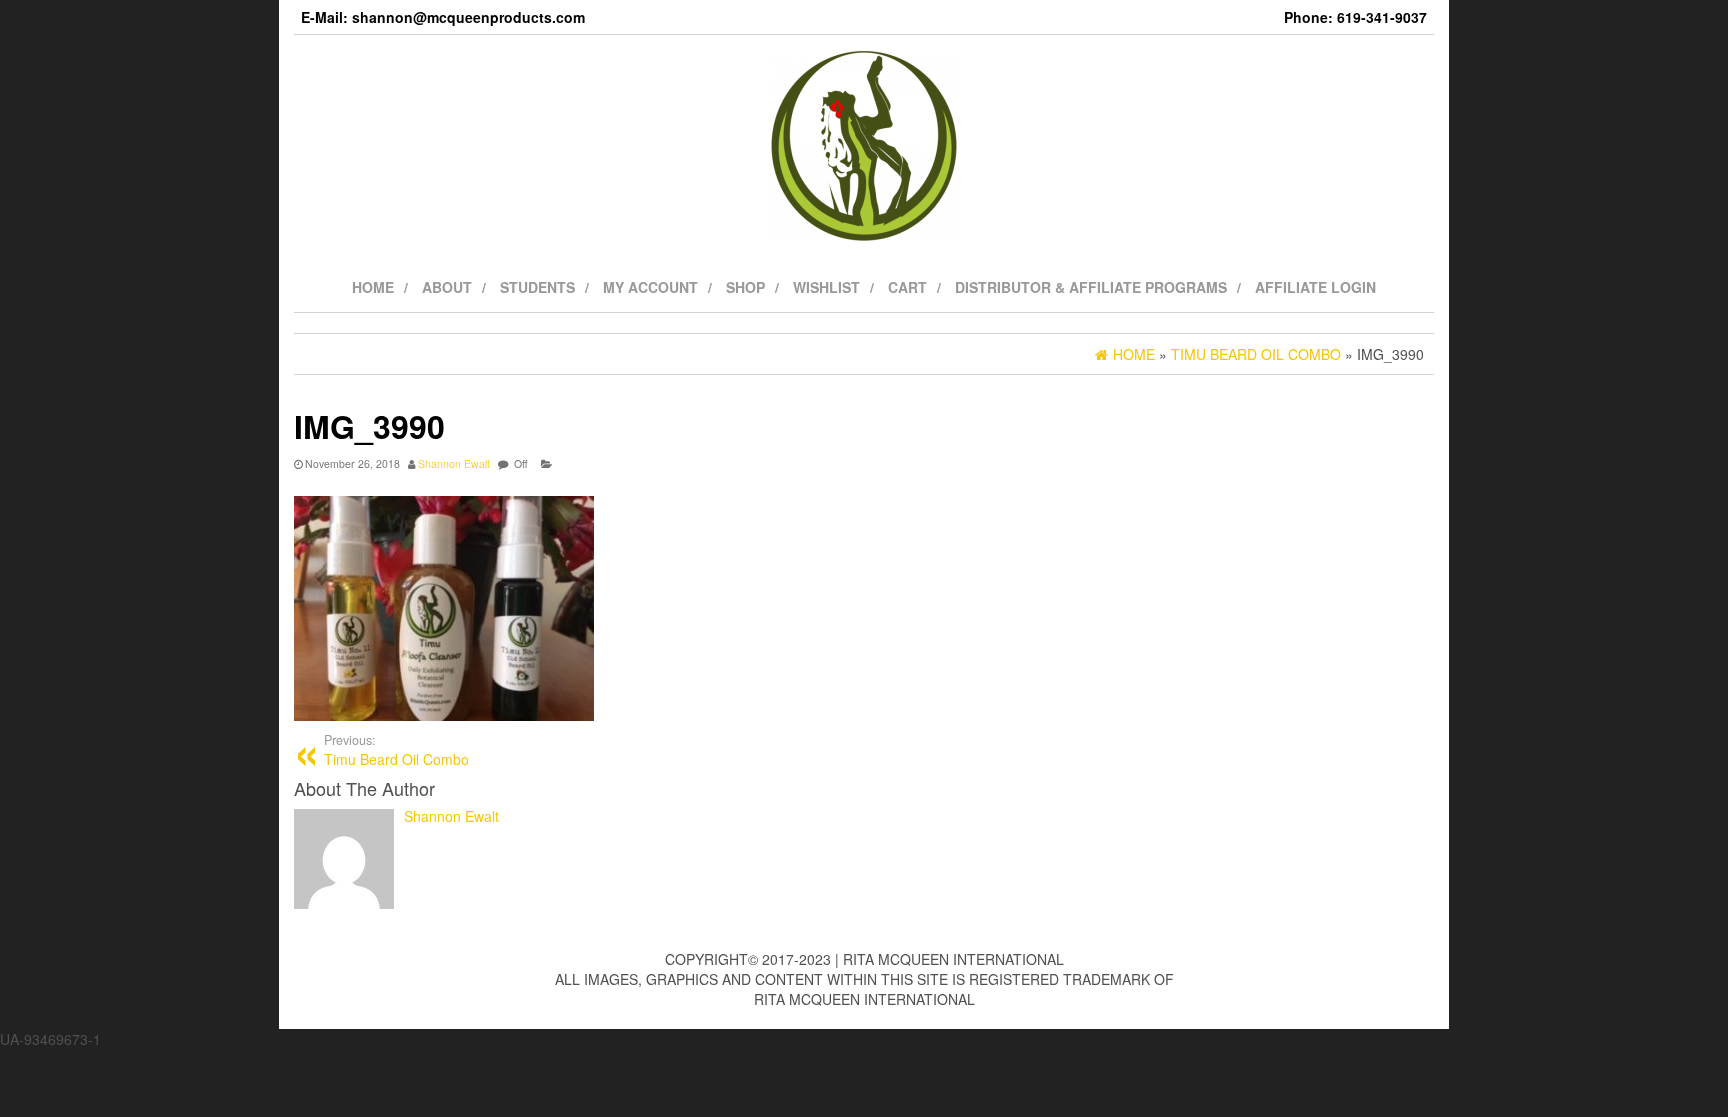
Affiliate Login (1315, 287)
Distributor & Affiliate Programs (1091, 287)
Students (537, 287)
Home (373, 287)
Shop (745, 287)
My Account (650, 287)
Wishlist (826, 287)
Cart (907, 287)
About (447, 287)
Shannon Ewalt (454, 463)
